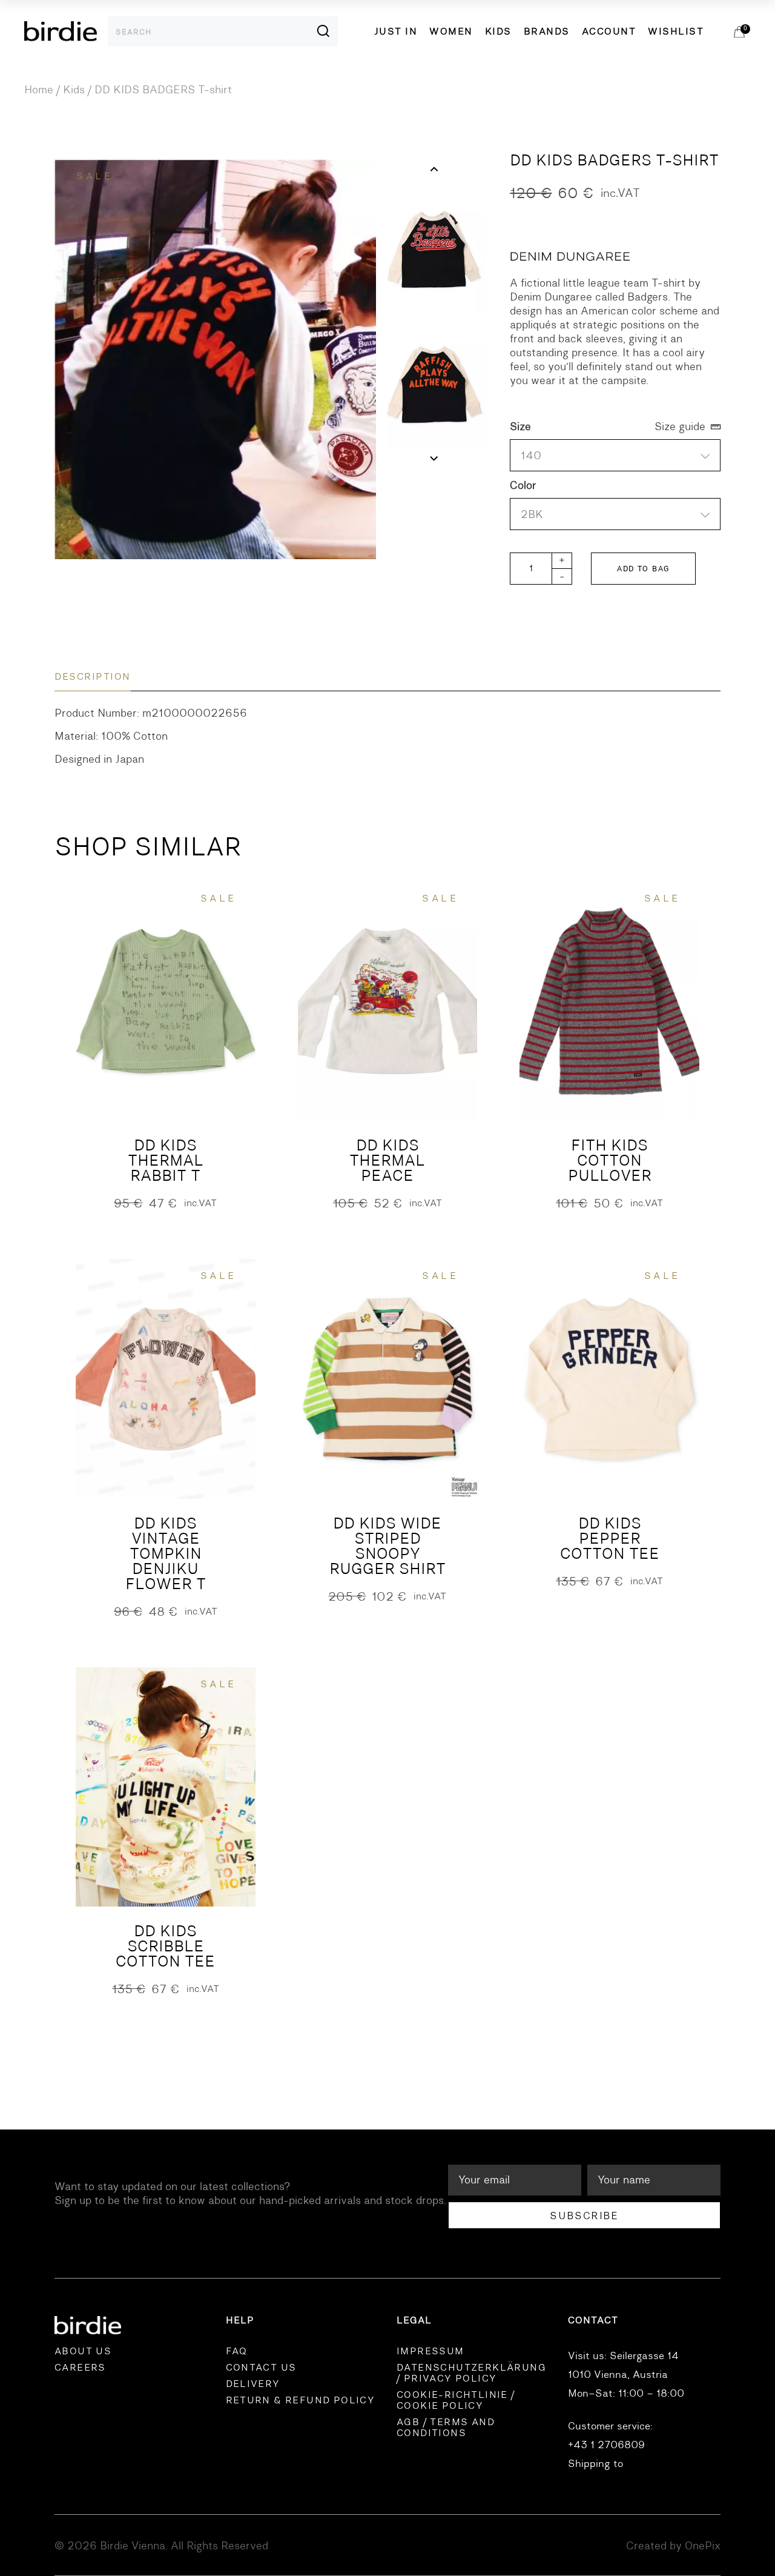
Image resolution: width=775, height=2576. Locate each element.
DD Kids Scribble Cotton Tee (165, 1946)
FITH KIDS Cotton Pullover (610, 1160)
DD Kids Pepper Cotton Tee (610, 1539)
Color (523, 486)
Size (520, 427)
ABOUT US (83, 2351)
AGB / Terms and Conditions (446, 2428)
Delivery (253, 2384)
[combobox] (615, 514)
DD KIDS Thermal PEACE (387, 1160)
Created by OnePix (673, 2546)
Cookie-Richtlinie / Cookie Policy (456, 2400)
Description (93, 677)
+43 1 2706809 (606, 2445)
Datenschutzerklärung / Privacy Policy (471, 2373)
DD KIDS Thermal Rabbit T (166, 1160)
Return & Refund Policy (301, 2400)
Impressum (430, 2351)
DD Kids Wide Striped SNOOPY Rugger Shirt (387, 1546)
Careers (80, 2368)
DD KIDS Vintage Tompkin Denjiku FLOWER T (166, 1554)
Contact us (261, 2368)
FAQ (237, 2351)
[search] (312, 31)
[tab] (93, 677)
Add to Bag (643, 569)
